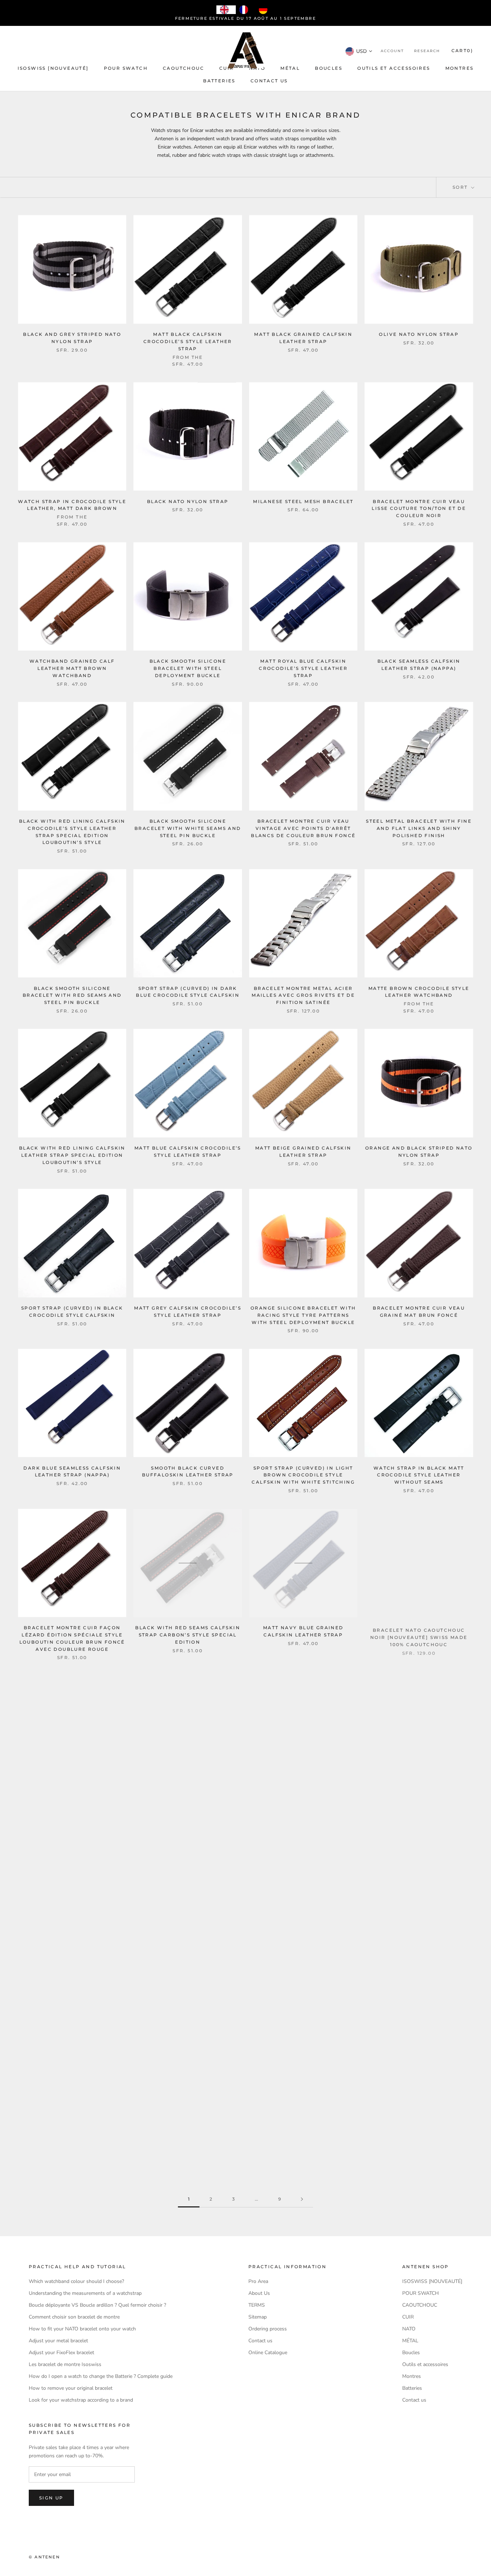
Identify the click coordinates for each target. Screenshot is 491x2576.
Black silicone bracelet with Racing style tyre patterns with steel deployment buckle (303, 1802)
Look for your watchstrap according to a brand (81, 2400)
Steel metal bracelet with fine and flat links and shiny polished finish (419, 828)
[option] (245, 10)
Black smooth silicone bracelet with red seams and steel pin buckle (72, 995)
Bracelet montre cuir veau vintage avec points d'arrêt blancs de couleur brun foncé (303, 828)
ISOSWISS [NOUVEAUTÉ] (53, 68)
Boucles (329, 68)
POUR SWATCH (126, 68)
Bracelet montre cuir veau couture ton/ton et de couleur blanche (303, 2129)
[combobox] (226, 10)
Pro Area (258, 2281)
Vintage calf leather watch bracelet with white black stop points (72, 1802)
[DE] (265, 10)
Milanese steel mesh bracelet (303, 501)
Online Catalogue (268, 2353)
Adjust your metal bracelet (58, 2341)
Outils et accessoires (394, 68)
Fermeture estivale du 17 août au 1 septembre (245, 18)
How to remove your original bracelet (71, 2388)
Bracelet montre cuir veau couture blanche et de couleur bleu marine (72, 2129)
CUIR (227, 68)
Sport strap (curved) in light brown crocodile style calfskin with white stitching (303, 1475)
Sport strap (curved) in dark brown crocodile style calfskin (303, 1969)
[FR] (245, 10)
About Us (259, 2293)
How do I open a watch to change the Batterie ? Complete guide (101, 2376)
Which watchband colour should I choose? (76, 2281)
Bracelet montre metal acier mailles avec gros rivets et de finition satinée (303, 995)
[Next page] (302, 2199)
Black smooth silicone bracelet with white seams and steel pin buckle (188, 828)
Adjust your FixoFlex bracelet (61, 2353)
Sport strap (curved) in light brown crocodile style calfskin (419, 1969)
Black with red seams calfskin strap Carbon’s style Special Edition (188, 1635)
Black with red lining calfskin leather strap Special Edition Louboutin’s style (72, 1155)
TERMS (257, 2305)
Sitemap (258, 2317)
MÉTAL (290, 68)
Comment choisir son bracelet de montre (74, 2317)
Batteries (219, 81)
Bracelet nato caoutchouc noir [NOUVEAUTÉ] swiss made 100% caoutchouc (419, 1635)
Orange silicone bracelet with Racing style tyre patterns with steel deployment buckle (303, 1315)
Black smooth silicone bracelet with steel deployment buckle (188, 668)
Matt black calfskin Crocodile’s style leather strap (188, 341)
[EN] (226, 10)
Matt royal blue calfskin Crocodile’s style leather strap (303, 668)
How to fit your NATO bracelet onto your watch (82, 2329)
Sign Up (51, 2498)
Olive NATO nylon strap (419, 334)
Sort (461, 187)
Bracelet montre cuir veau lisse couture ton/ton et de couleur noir (419, 509)
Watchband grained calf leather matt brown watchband (72, 668)
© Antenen (44, 2557)
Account (392, 51)
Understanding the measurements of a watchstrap (85, 2293)
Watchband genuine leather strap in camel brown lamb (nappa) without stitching (188, 2129)
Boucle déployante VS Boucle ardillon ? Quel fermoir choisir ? (97, 2305)
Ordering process (268, 2329)
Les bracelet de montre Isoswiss (65, 2364)
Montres (460, 68)
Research (427, 51)
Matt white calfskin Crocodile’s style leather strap (188, 1802)
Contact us (269, 81)
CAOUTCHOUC (183, 68)
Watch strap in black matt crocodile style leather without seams (419, 1475)
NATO (409, 2329)
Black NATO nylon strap (188, 501)
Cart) (462, 51)
